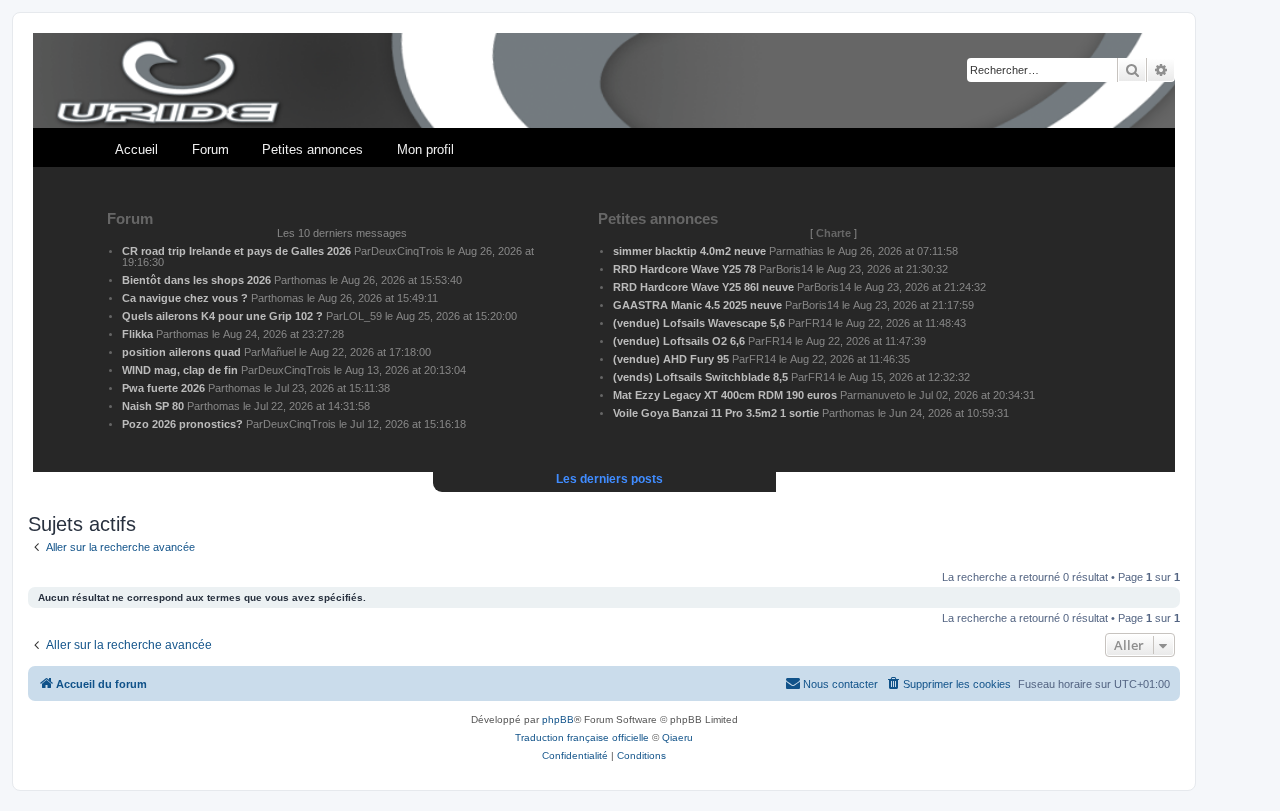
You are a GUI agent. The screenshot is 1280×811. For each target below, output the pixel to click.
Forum (210, 149)
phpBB (558, 719)
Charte (833, 233)
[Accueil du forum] (604, 81)
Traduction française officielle (582, 737)
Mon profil (425, 149)
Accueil (136, 149)
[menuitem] (948, 684)
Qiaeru (677, 737)
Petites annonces (312, 149)
